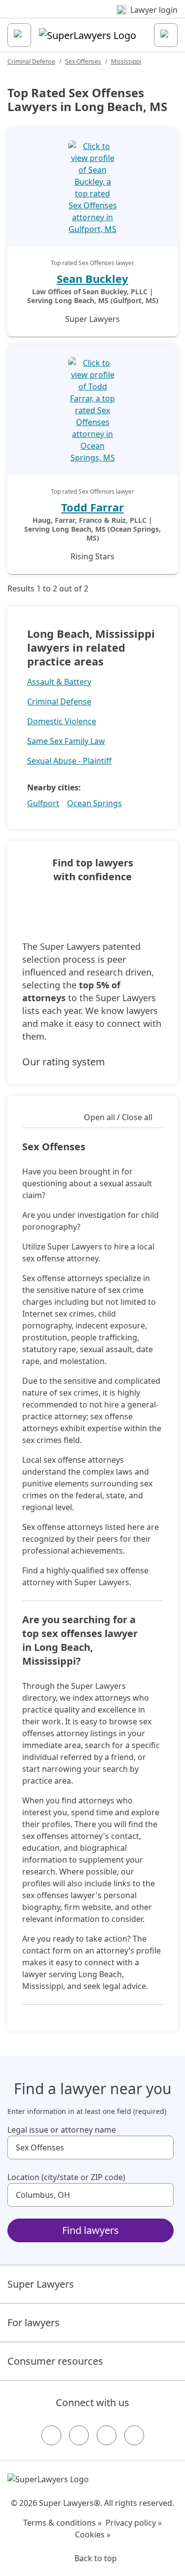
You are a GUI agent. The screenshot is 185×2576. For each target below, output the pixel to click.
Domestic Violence (62, 721)
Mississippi (126, 61)
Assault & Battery (59, 682)
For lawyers (34, 2322)
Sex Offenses (83, 61)
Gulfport (43, 803)
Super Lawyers (41, 2284)
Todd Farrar (92, 507)
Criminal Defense (31, 61)
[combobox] (91, 2147)
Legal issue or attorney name (62, 2130)
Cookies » (93, 2535)
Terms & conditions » (62, 2523)
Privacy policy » (134, 2523)
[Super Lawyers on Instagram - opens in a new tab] (79, 2435)
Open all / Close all (118, 1117)
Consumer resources (55, 2361)
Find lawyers (91, 2230)
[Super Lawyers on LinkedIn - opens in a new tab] (134, 2435)
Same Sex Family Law (66, 741)
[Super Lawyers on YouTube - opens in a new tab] (107, 2435)
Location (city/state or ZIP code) (66, 2177)
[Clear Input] (162, 2147)
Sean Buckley (92, 278)
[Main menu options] (19, 35)
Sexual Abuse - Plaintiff (69, 761)
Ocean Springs (94, 803)
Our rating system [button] (64, 1062)
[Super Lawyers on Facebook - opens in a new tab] (51, 2435)
